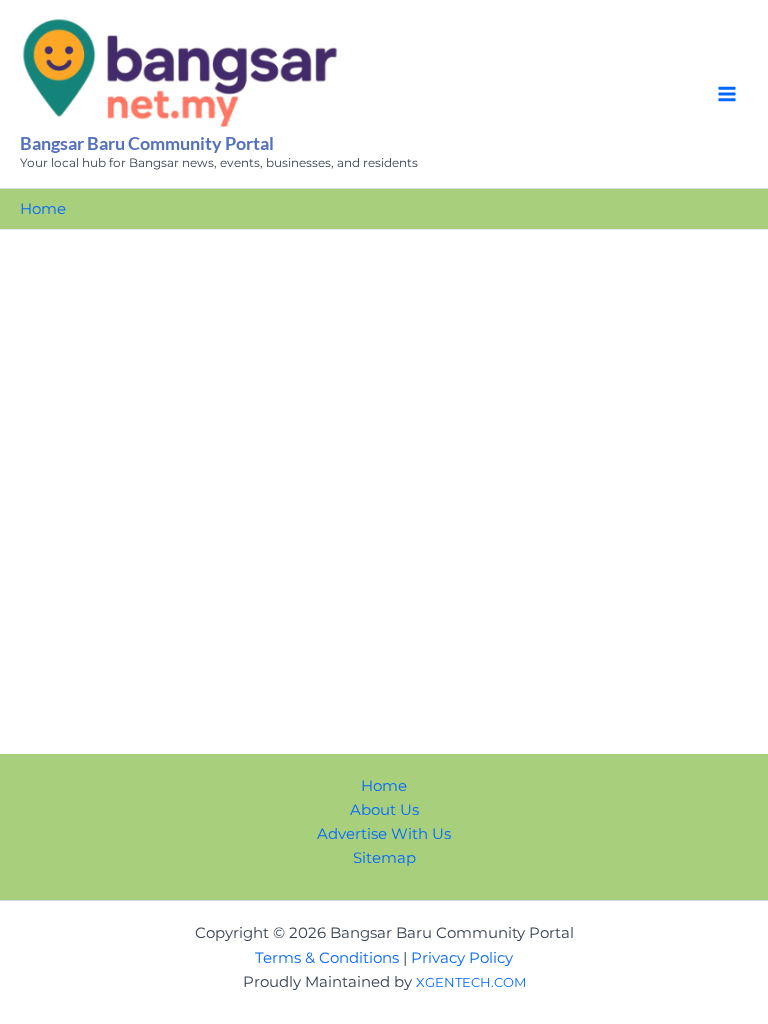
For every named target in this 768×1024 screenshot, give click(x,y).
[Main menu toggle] (727, 94)
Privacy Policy (462, 958)
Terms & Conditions (327, 958)
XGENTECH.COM (471, 982)
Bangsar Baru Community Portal (147, 143)
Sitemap (384, 858)
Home (384, 786)
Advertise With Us (384, 834)
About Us (384, 810)
